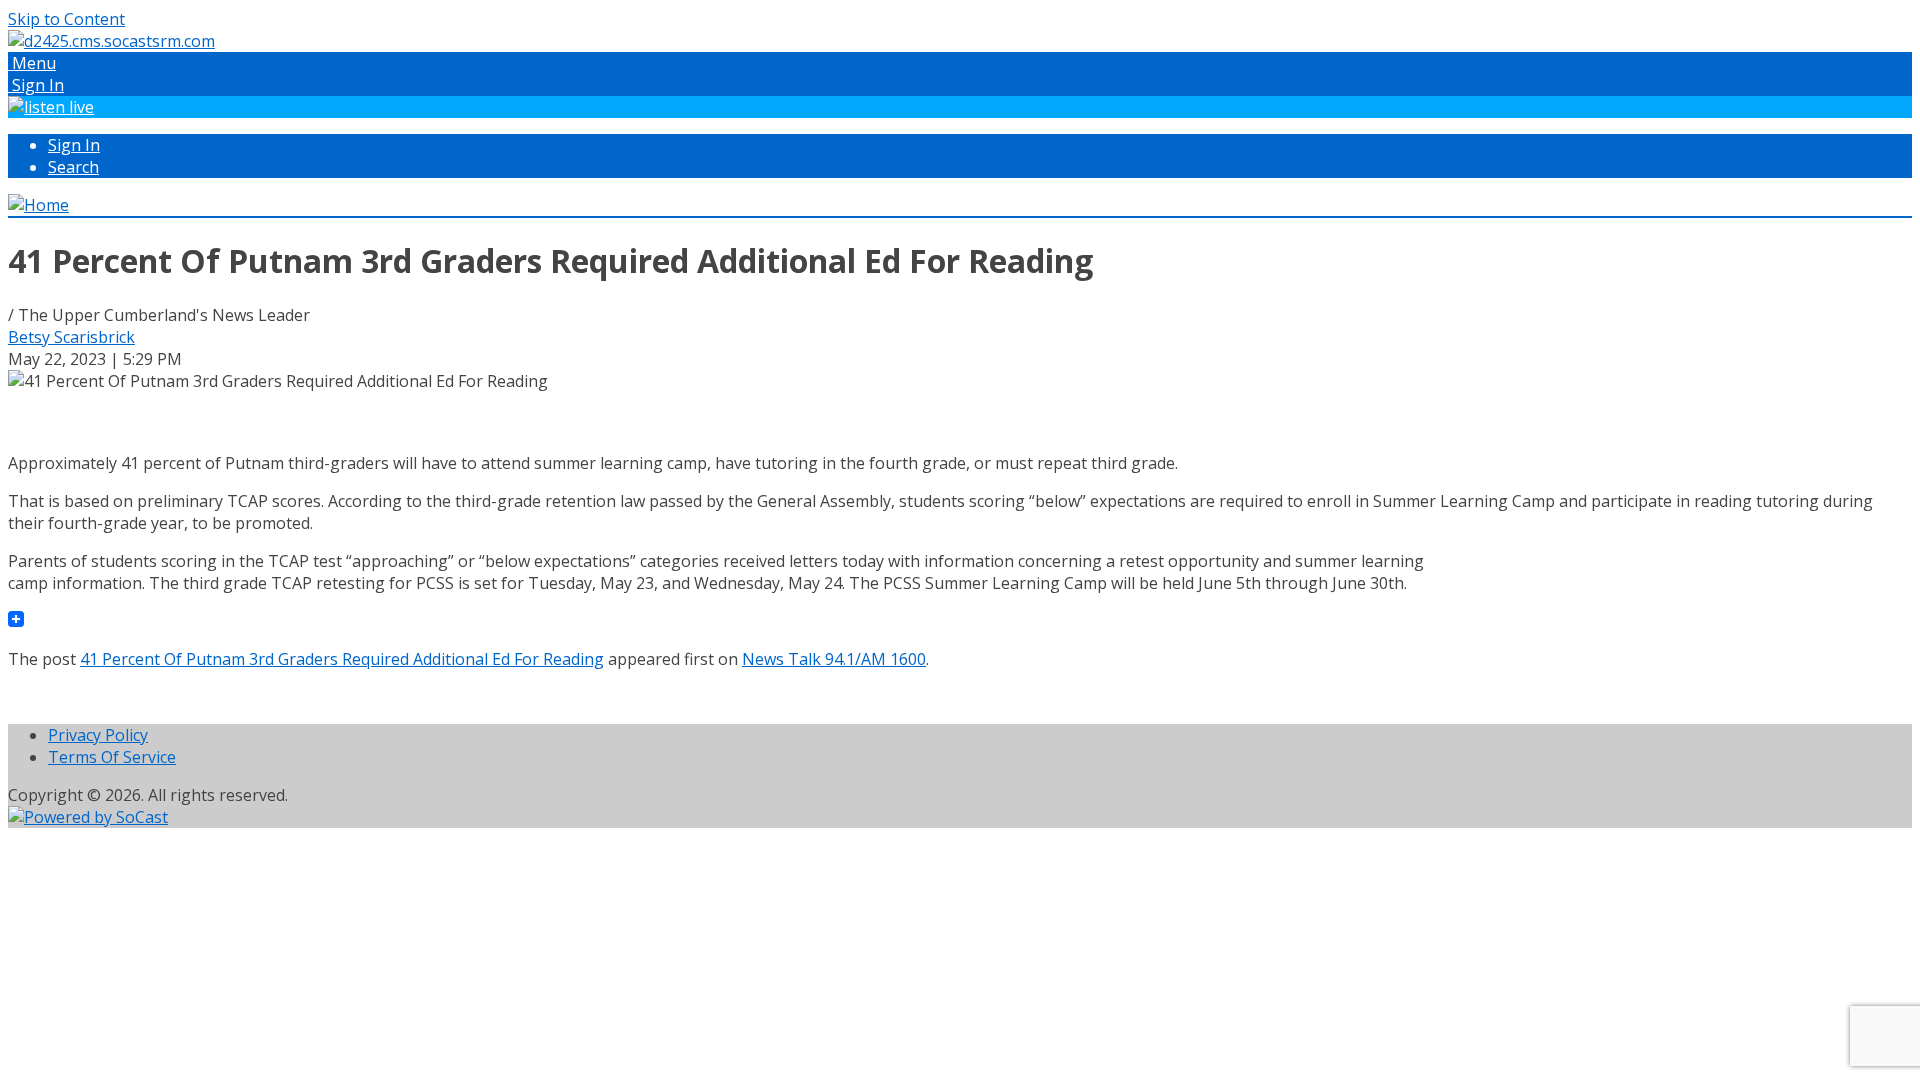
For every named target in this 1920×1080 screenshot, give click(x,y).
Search (73, 167)
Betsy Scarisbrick (71, 337)
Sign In (74, 145)
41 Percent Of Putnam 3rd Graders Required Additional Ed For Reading (342, 659)
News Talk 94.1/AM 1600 (834, 659)
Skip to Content (66, 19)
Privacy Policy (98, 735)
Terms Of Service (112, 757)
